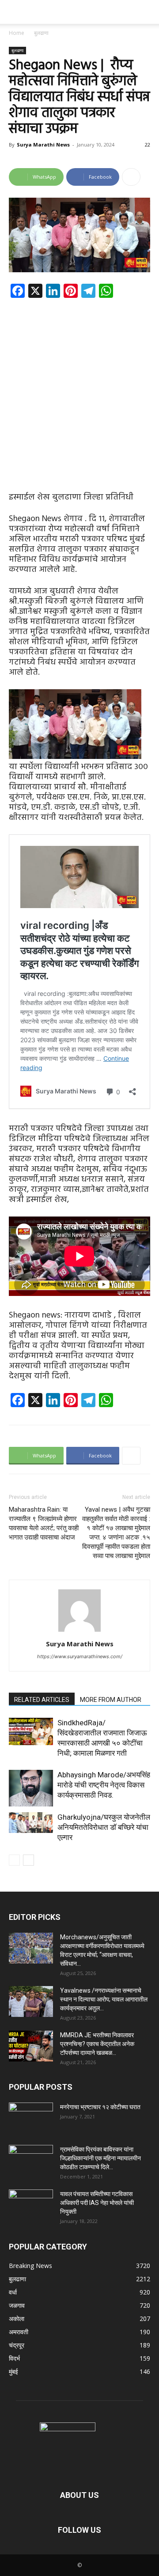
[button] (15, 12)
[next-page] (28, 1860)
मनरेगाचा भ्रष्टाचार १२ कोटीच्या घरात (100, 2107)
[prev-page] (14, 1860)
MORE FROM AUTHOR (111, 1700)
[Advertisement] (79, 388)
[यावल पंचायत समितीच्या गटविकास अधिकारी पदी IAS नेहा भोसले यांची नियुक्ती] (31, 2205)
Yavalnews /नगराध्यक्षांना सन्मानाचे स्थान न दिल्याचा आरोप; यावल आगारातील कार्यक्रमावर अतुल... (104, 1999)
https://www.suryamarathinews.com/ (80, 1656)
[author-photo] (79, 1632)
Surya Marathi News (43, 145)
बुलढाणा (41, 33)
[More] (131, 177)
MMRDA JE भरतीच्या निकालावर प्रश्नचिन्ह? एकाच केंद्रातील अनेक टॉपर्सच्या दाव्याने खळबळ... (97, 2044)
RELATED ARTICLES (42, 1700)
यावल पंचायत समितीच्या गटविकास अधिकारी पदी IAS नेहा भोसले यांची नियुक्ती (97, 2203)
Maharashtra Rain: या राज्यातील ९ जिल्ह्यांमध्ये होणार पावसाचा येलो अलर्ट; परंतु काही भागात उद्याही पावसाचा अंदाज (44, 1523)
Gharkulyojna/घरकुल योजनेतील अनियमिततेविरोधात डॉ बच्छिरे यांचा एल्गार (104, 1827)
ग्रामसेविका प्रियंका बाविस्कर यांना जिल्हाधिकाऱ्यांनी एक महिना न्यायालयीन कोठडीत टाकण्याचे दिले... (100, 2158)
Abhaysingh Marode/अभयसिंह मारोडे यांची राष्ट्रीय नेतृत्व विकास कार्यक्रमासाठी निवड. (104, 1785)
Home (17, 33)
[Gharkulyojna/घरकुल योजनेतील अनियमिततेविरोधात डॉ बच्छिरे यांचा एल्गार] (31, 1823)
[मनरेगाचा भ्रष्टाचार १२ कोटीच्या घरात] (31, 2118)
